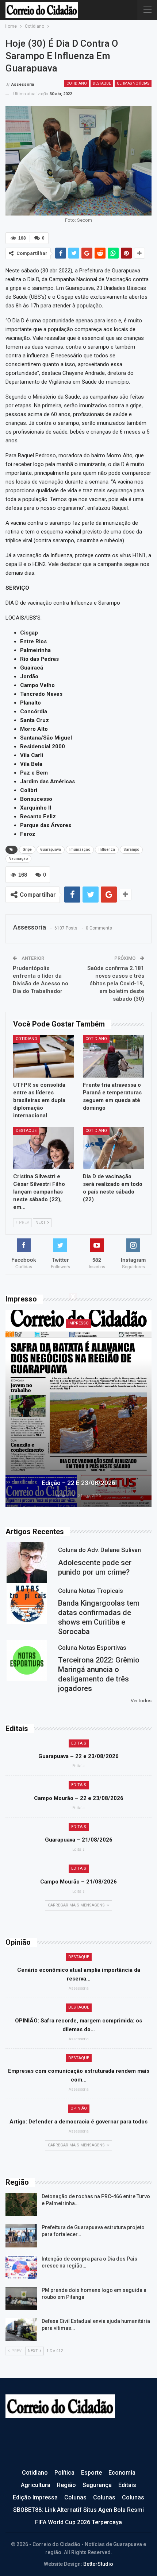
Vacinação (18, 859)
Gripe (27, 849)
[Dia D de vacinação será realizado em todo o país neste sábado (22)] (113, 1148)
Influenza (107, 849)
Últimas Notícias (133, 83)
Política (64, 2473)
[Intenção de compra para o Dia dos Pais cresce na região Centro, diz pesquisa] (21, 2267)
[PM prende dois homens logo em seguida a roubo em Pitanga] (21, 2298)
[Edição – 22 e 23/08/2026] (78, 1408)
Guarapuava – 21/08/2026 (79, 1840)
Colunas (75, 2497)
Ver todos (141, 1701)
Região (66, 2485)
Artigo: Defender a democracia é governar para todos (78, 2122)
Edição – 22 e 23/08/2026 (78, 1483)
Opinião (79, 2108)
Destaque (102, 83)
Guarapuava (51, 849)
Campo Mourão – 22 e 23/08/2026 (79, 1798)
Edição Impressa (35, 2497)
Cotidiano (77, 83)
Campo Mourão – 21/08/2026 (78, 1882)
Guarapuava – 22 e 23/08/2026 (78, 1756)
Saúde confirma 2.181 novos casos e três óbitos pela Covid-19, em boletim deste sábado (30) (116, 984)
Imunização (80, 849)
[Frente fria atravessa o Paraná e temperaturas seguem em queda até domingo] (113, 1056)
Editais (79, 1743)
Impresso (78, 1323)
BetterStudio (98, 2564)
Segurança (97, 2485)
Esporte (91, 2473)
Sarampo (131, 849)
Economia (122, 2473)
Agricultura (36, 2485)
